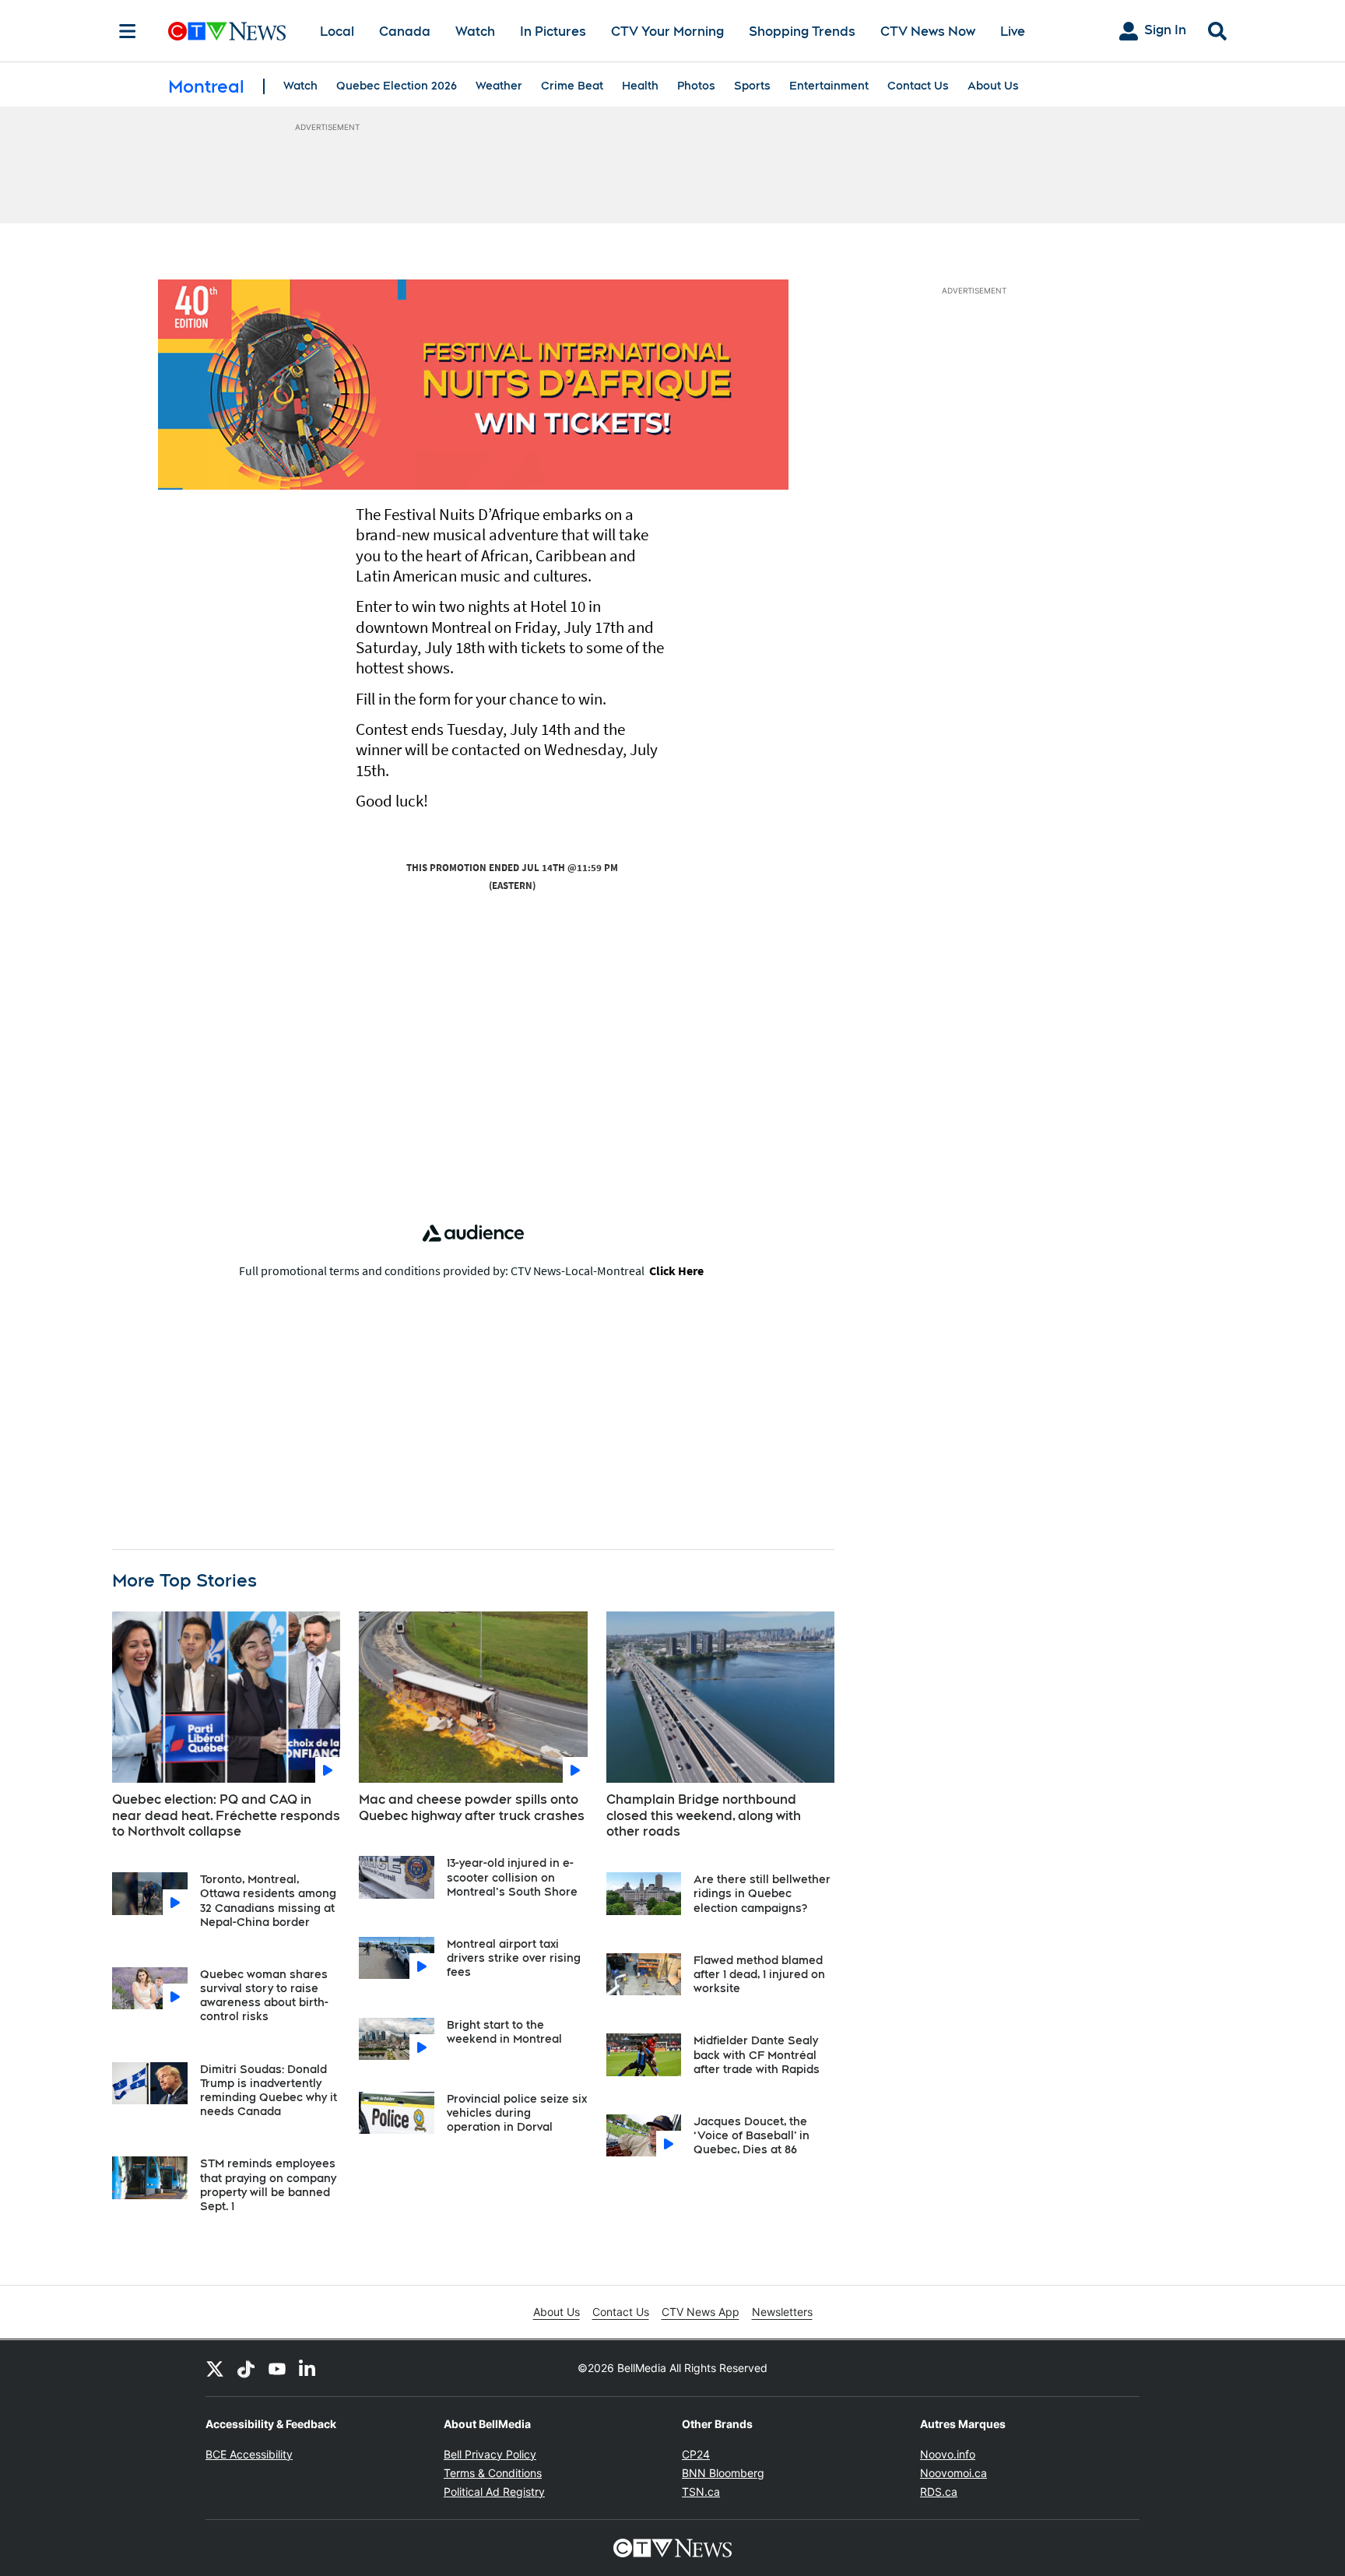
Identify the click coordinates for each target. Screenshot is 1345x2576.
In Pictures (553, 32)
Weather (499, 86)
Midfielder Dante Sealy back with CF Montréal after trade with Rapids (757, 2054)
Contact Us (918, 86)
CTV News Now (928, 32)
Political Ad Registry (494, 2492)
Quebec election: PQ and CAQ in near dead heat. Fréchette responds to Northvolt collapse (226, 1816)
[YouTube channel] (277, 2368)
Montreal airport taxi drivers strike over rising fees (514, 1958)
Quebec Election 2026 (397, 86)
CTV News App (701, 2312)
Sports (752, 86)
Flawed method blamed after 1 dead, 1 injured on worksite (759, 1974)
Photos (696, 86)
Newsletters (782, 2312)
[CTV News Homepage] (227, 31)
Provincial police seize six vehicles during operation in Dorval (517, 2113)
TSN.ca (701, 2492)
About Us (993, 86)
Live (1013, 32)
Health (640, 86)
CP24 (696, 2454)
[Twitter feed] (215, 2368)
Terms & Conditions (493, 2473)
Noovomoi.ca (953, 2473)
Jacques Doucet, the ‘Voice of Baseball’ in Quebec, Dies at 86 (752, 2135)
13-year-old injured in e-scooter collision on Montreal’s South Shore (512, 1877)
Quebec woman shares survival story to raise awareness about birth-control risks (264, 1996)
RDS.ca (939, 2492)
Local (337, 32)
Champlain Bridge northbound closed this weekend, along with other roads (704, 1816)
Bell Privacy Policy (490, 2454)
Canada (405, 32)
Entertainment (829, 86)
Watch (475, 32)
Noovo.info (948, 2454)
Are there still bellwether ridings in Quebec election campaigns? (762, 1893)
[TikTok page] (246, 2368)
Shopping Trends (802, 32)
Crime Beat (572, 86)
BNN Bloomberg (723, 2473)
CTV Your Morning (667, 32)
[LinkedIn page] (308, 2368)
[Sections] (128, 31)
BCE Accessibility (249, 2454)
